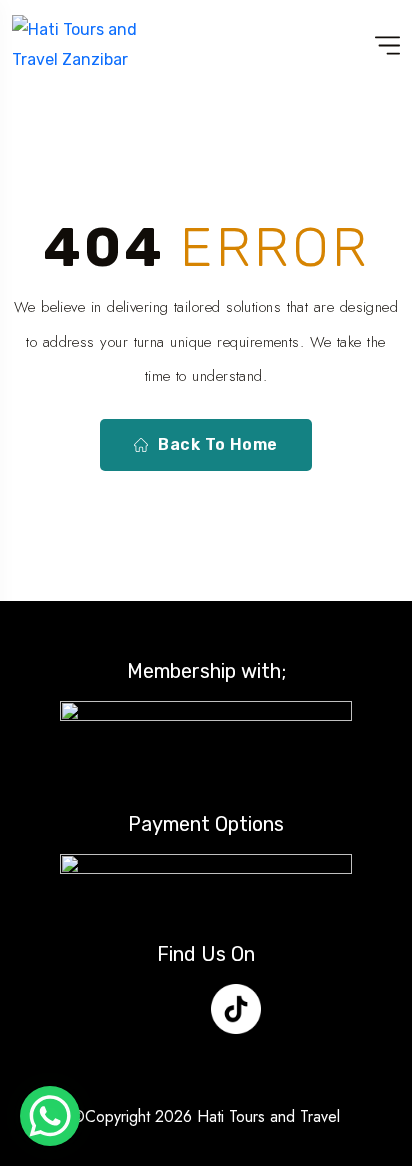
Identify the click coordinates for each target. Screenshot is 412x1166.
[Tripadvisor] (295, 1009)
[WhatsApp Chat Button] (50, 1116)
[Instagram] (177, 1009)
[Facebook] (118, 1009)
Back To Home (218, 444)
